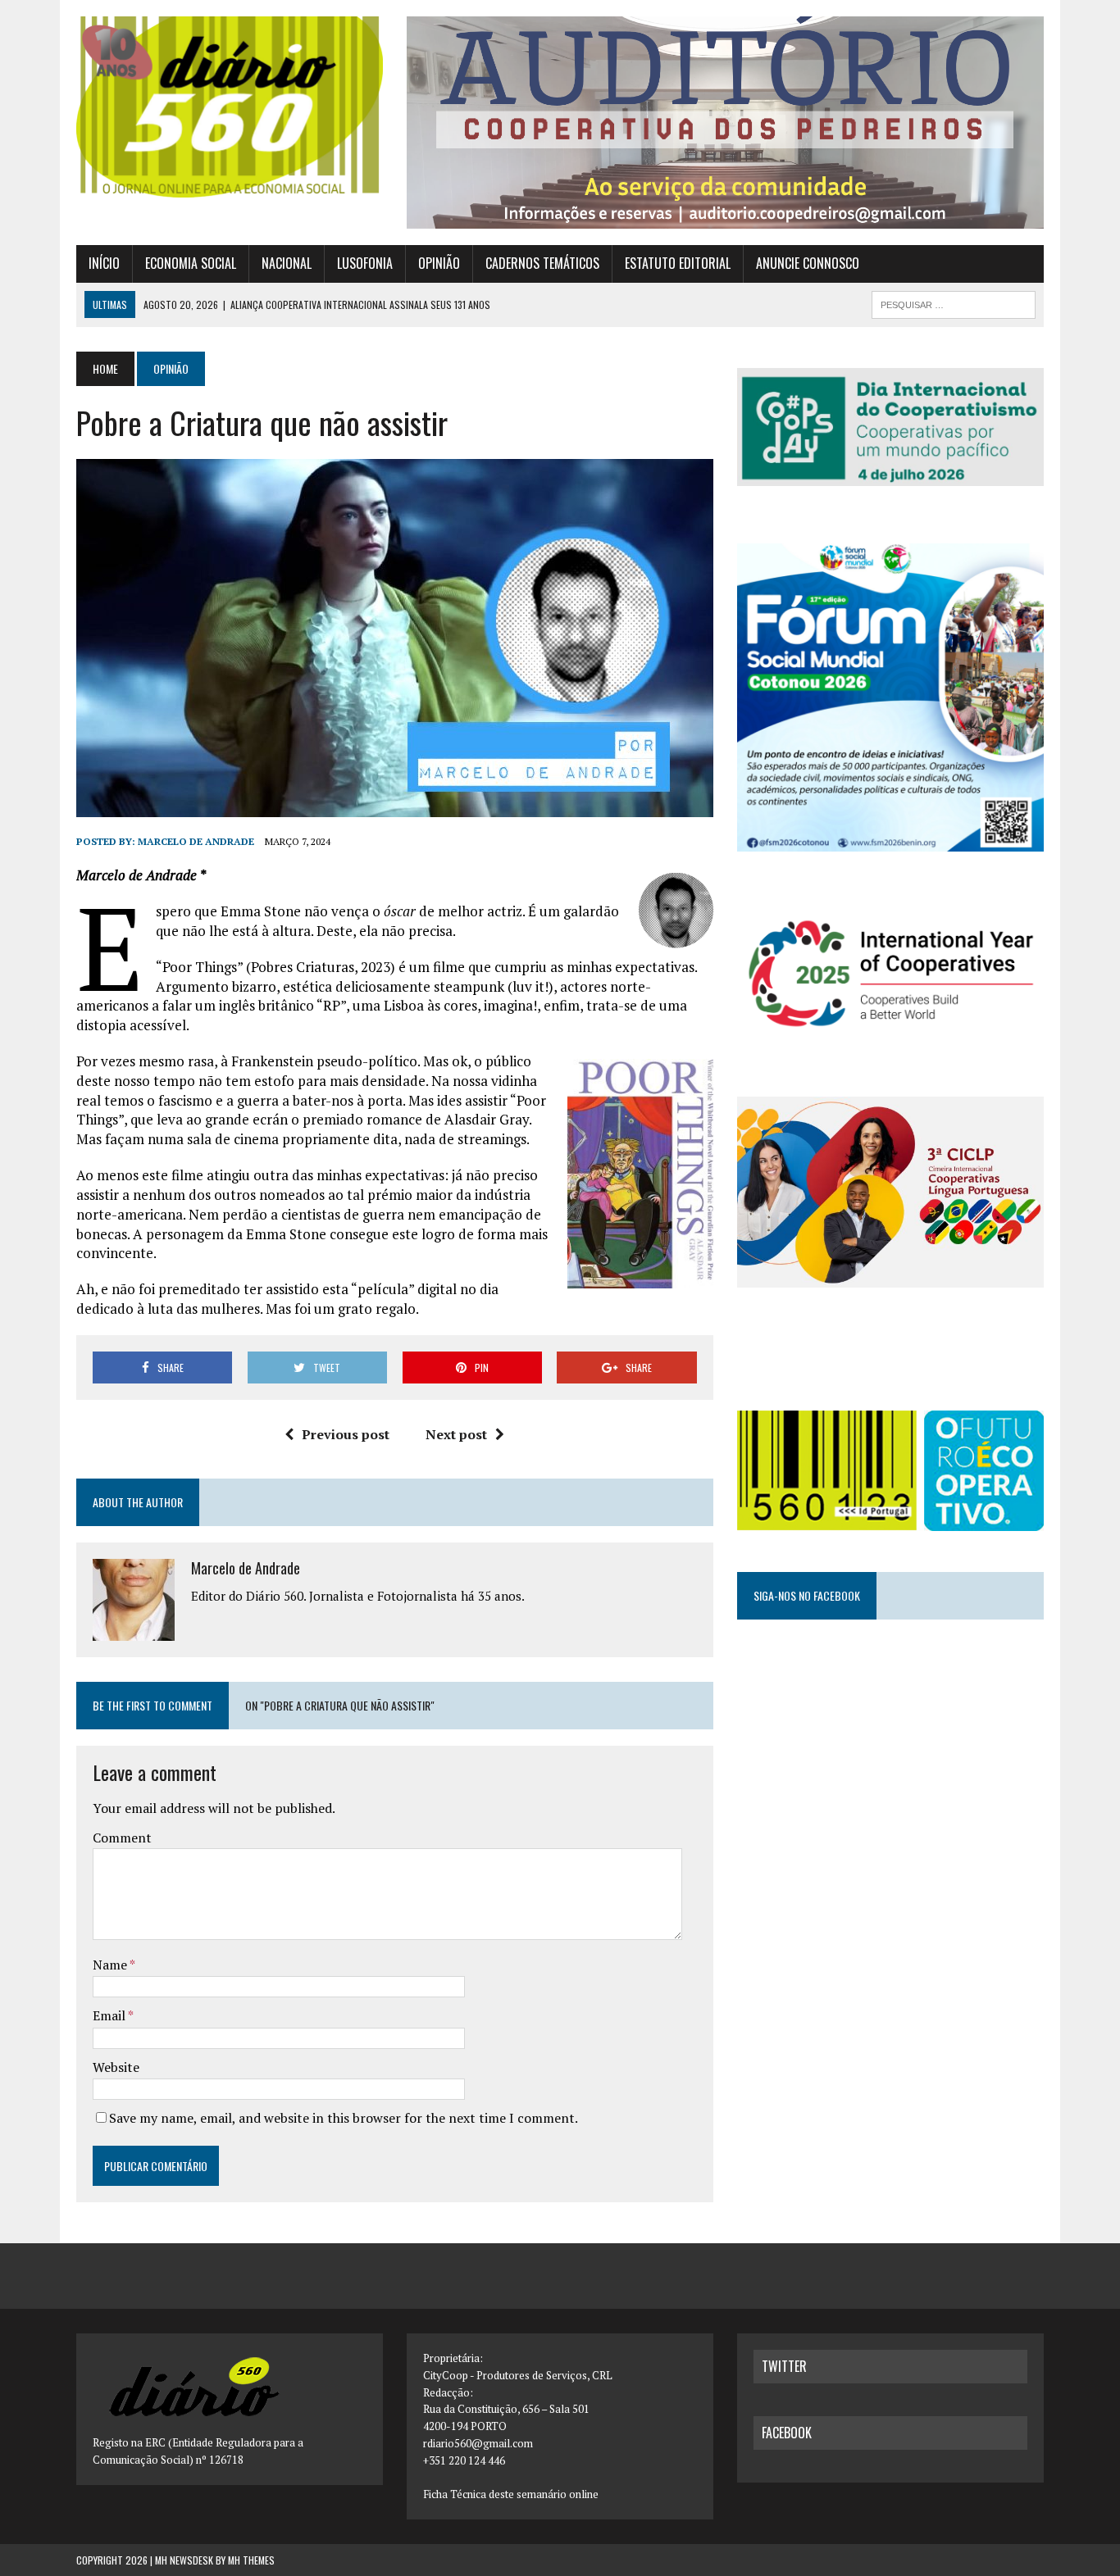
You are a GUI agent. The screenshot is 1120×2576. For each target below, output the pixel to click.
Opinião (439, 263)
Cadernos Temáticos (542, 263)
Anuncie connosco (808, 263)
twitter (784, 2366)
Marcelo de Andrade (196, 841)
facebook (787, 2433)
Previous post (346, 1434)
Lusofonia (365, 263)
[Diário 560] (230, 107)
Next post (456, 1434)
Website (116, 2067)
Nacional (287, 263)
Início (104, 263)
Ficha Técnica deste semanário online (511, 2494)
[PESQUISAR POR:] (954, 302)
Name (111, 1965)
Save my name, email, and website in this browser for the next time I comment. (344, 2118)
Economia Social (191, 263)
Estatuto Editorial (678, 263)
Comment (122, 1838)
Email (110, 2015)
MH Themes (251, 2560)
